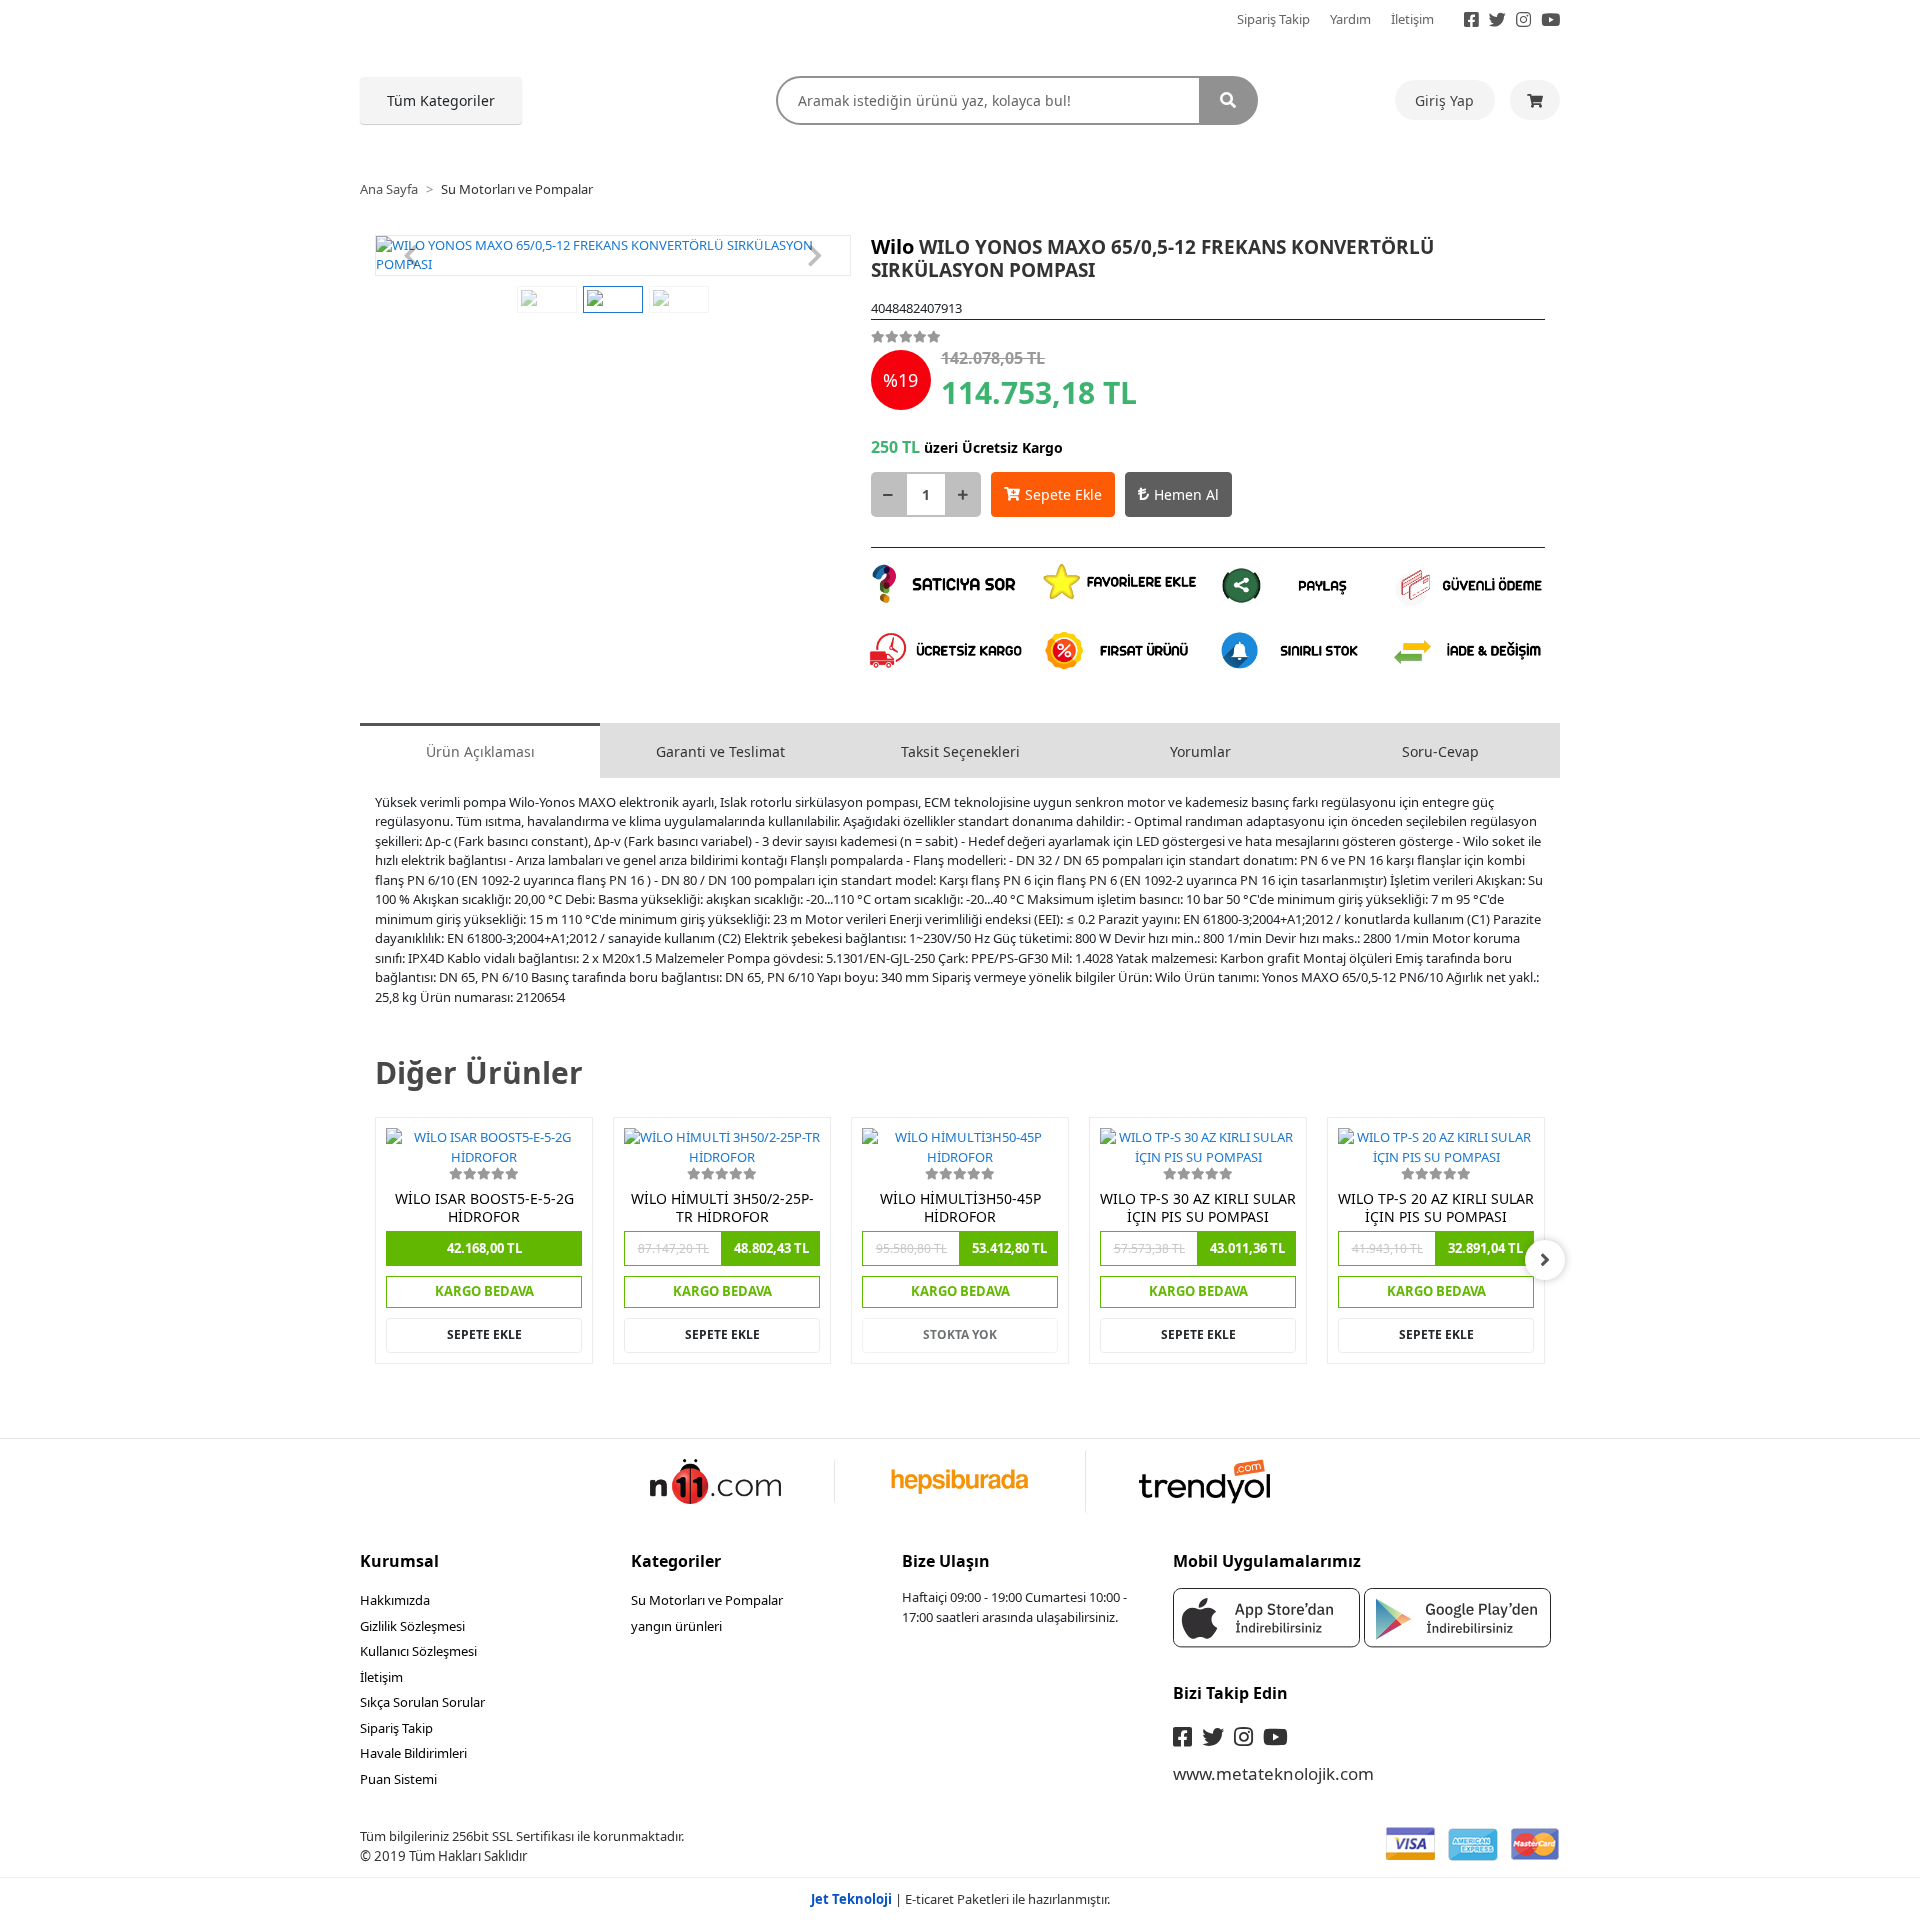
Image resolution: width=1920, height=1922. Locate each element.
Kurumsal (399, 1561)
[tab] (480, 750)
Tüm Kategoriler (441, 100)
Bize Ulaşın (946, 1561)
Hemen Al (1186, 494)
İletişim (1412, 19)
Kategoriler (676, 1561)
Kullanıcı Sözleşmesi (418, 1651)
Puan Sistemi (398, 1779)
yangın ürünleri (676, 1626)
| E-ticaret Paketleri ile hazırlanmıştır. (960, 1899)
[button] (410, 255)
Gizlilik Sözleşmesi (412, 1626)
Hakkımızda (395, 1600)
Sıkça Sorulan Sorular (422, 1702)
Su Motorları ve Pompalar (707, 1600)
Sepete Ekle (1063, 494)
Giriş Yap (1444, 100)
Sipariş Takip (1273, 19)
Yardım (1350, 19)
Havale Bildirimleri (413, 1753)
